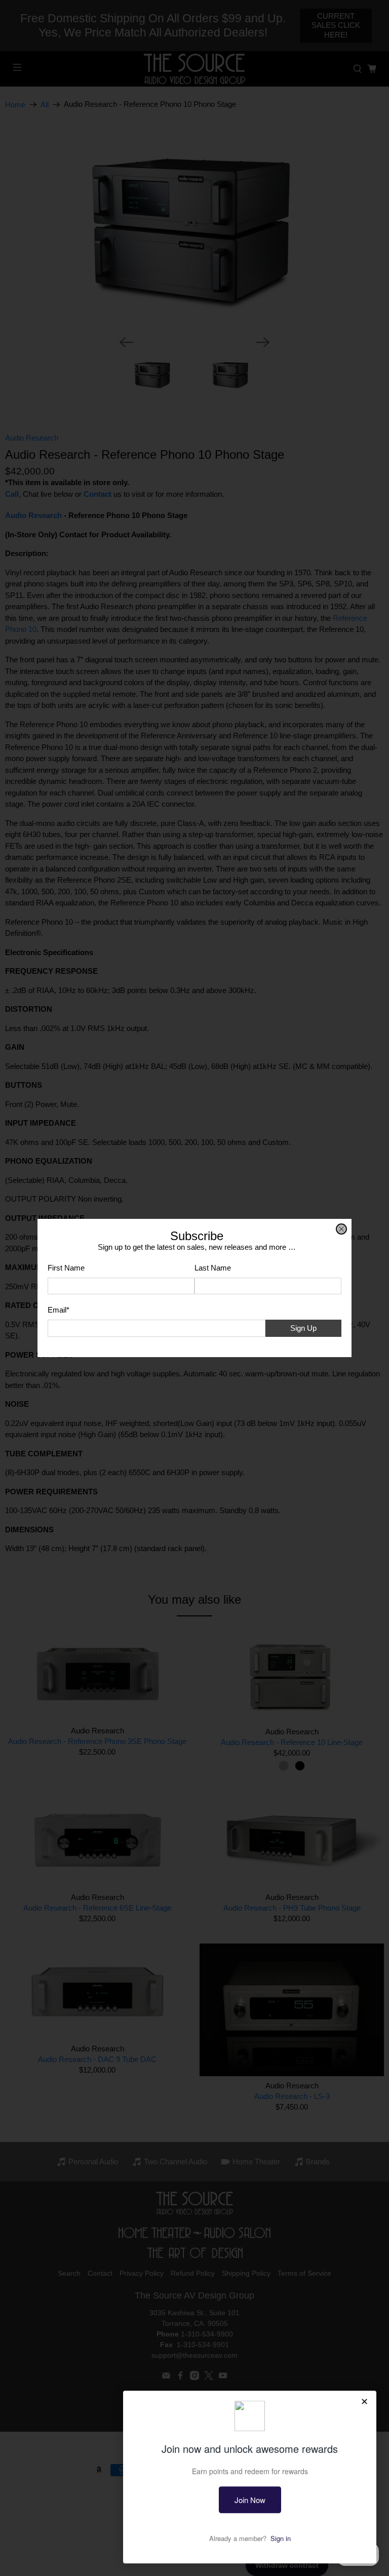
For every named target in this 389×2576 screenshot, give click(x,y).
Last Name (213, 1268)
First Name (66, 1268)
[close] (341, 1229)
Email (59, 1310)
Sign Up (303, 1328)
